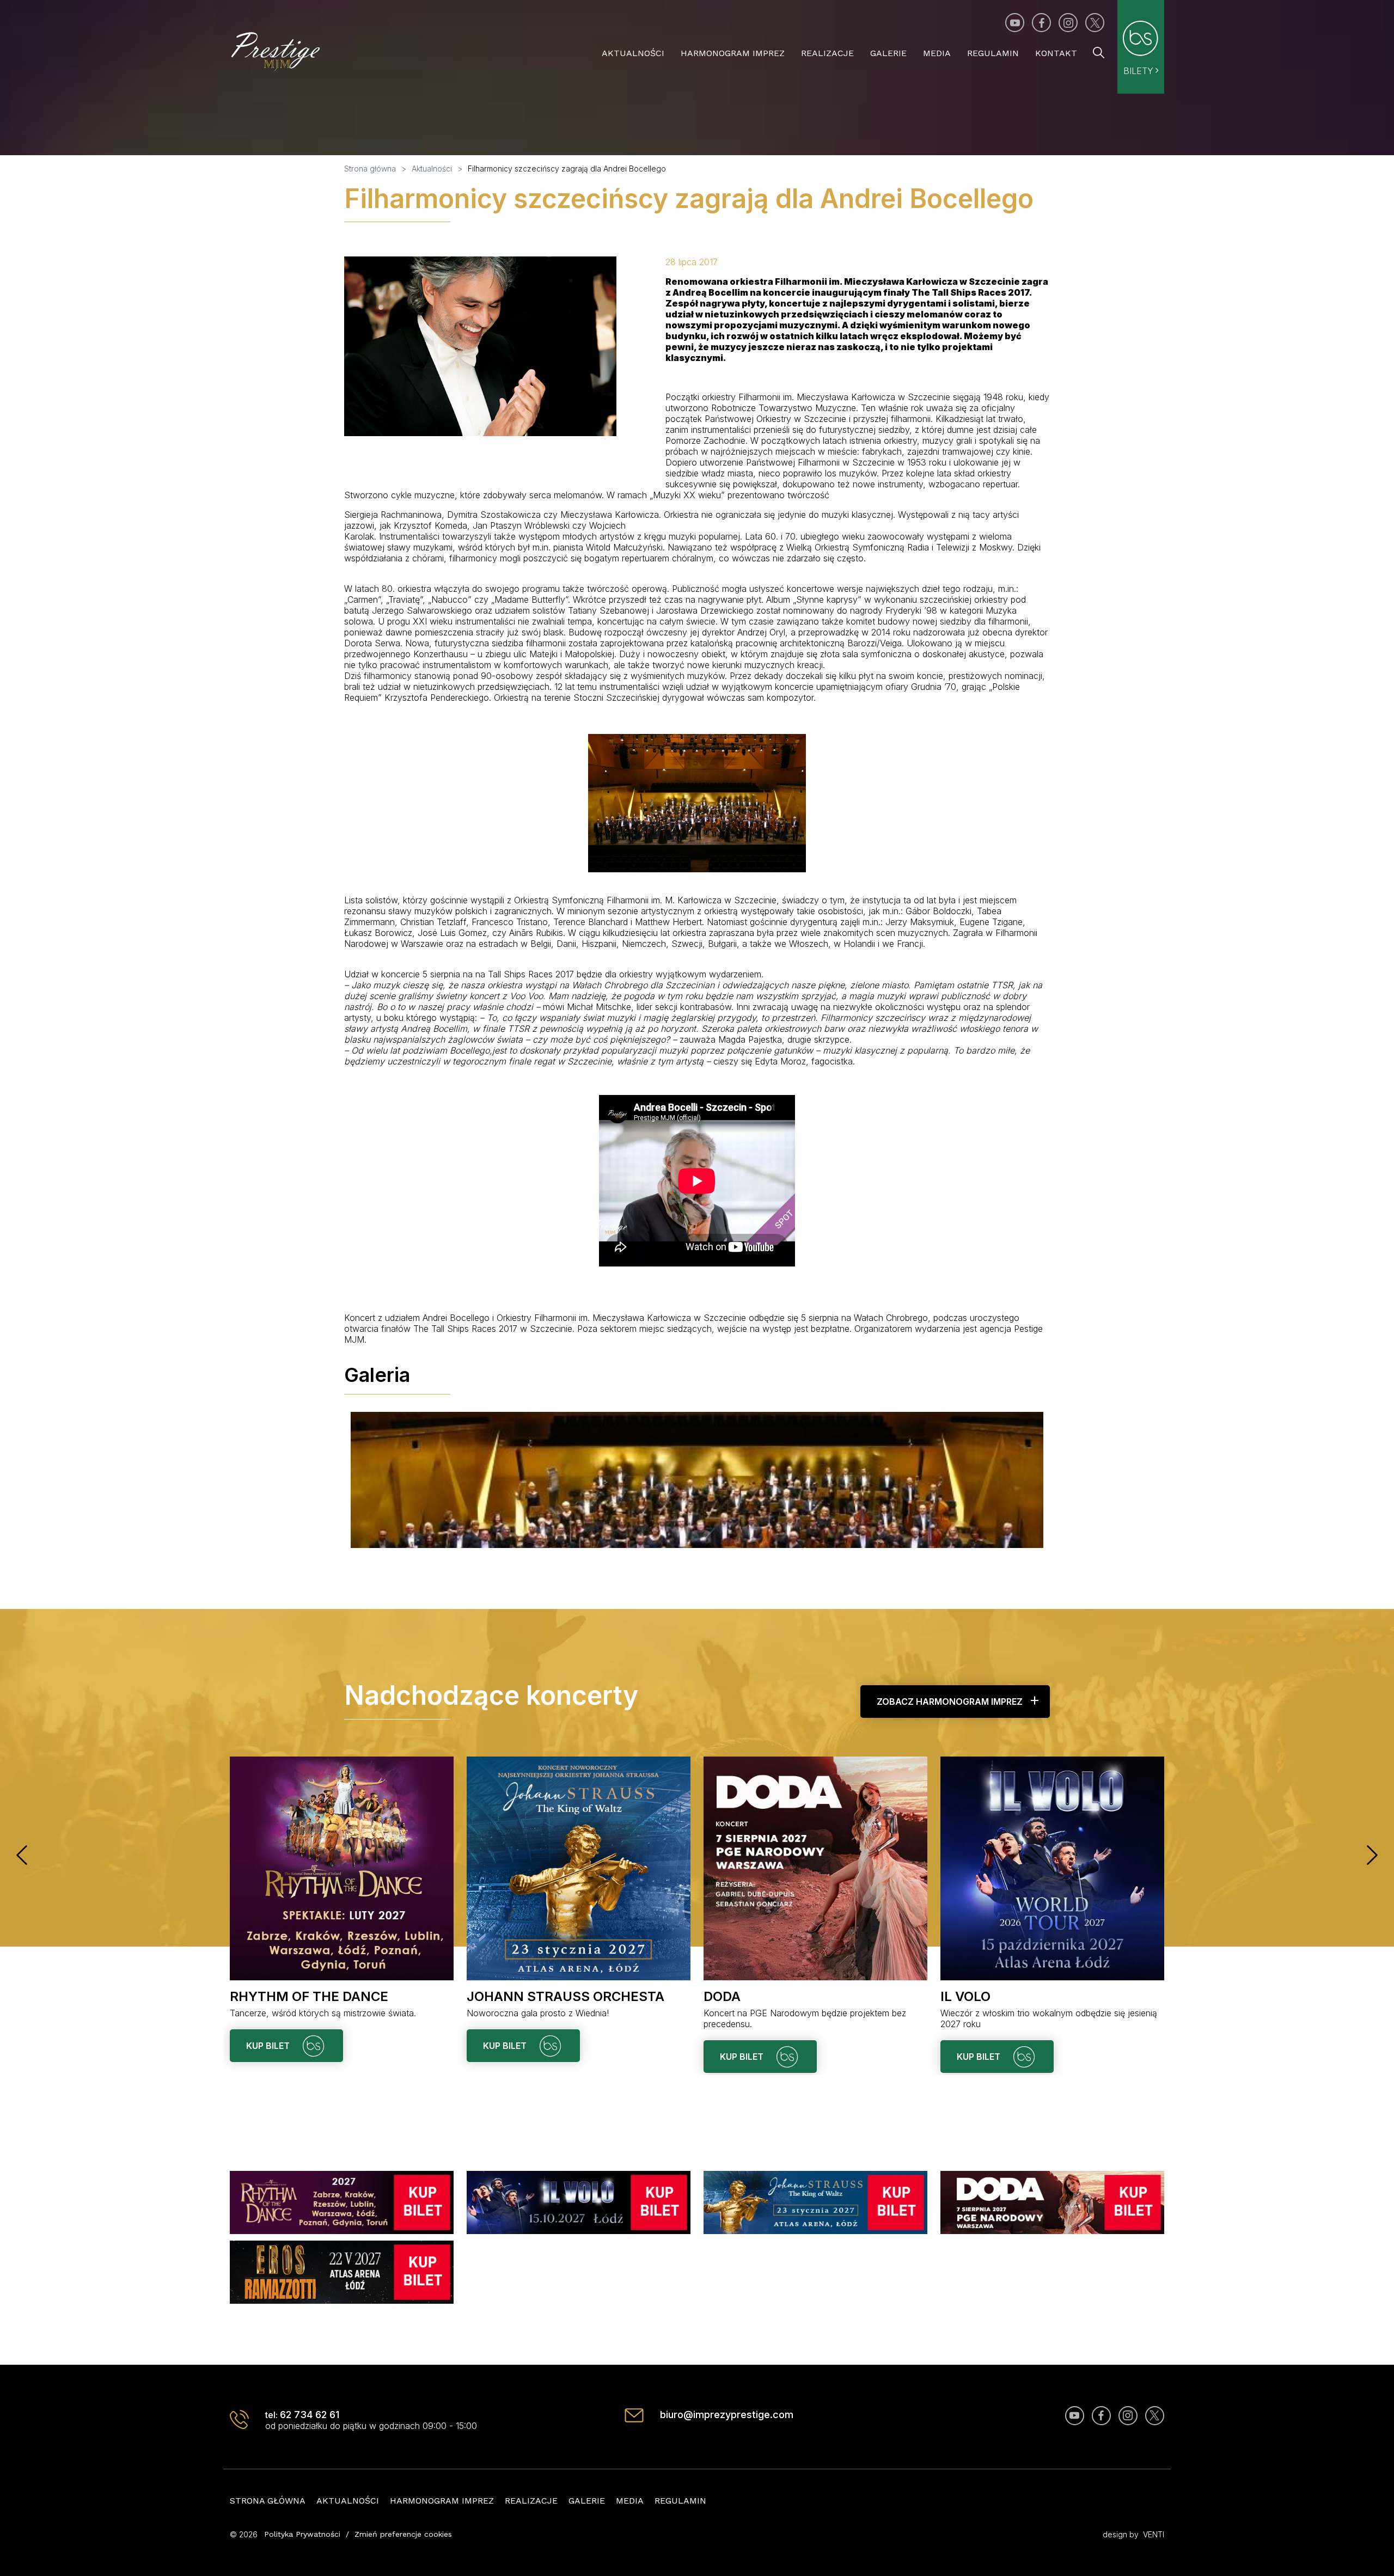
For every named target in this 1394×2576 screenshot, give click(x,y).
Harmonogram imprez (733, 53)
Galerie (888, 53)
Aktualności (633, 53)
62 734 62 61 (310, 2415)
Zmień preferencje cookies (403, 2534)
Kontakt (1056, 53)
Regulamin (993, 53)
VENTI (1154, 2534)
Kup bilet (269, 2046)
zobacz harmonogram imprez (950, 1702)
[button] (22, 1855)
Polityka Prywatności (302, 2534)
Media (937, 53)
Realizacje (827, 53)
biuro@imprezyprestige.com (727, 2415)
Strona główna (268, 2501)
